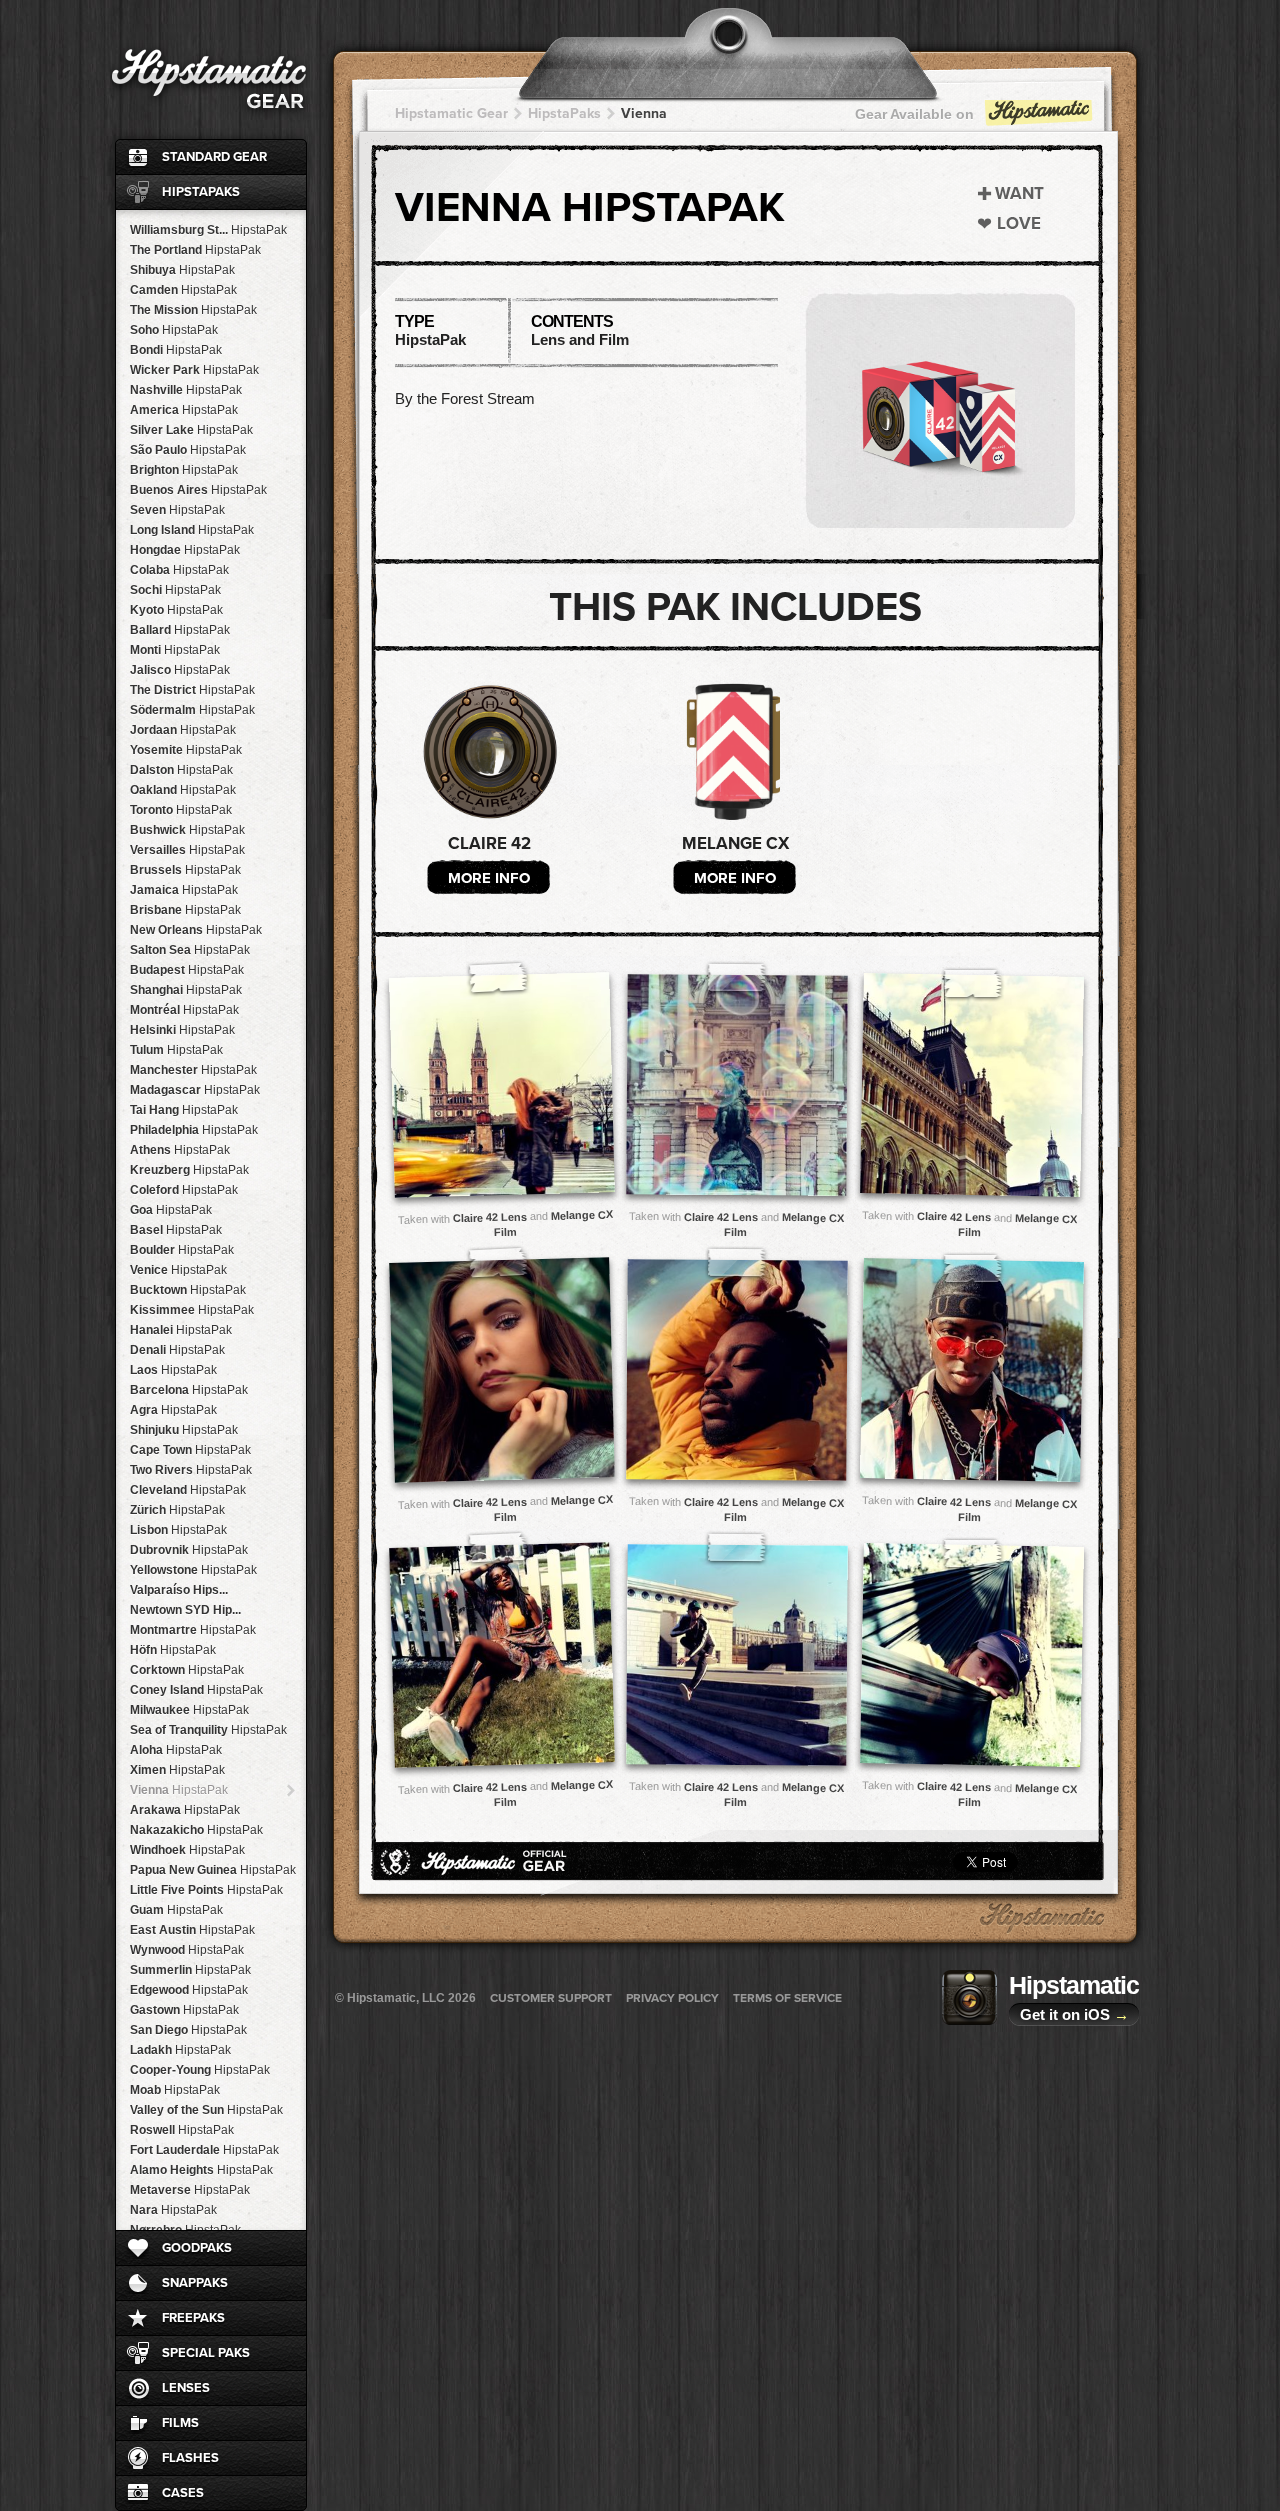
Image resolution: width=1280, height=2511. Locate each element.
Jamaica (184, 890)
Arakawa (185, 1810)
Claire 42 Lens (490, 1217)
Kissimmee (192, 1310)
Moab (175, 2090)
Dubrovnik (189, 1550)
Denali (177, 1350)
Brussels (185, 870)
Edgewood (189, 1990)
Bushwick (187, 830)
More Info (489, 878)
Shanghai (186, 990)
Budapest (187, 970)
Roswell (182, 2130)
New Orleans (196, 930)
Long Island (192, 530)
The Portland (195, 250)
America (184, 410)
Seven (177, 510)
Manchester (193, 1070)
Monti (175, 650)
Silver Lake (191, 430)
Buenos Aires (198, 490)
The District (192, 690)
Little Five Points (206, 1890)
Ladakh (180, 2050)
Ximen (177, 1770)
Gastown (184, 2010)
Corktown (187, 1670)
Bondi (176, 350)
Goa (171, 1210)
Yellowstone (193, 1570)
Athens (180, 1150)
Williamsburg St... (208, 230)
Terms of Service (787, 1998)
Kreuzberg (189, 1170)
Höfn (173, 1650)
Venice (178, 1270)
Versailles (187, 850)
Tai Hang (184, 1110)
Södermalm (192, 710)
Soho (174, 330)
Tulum (176, 1050)
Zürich (177, 1510)
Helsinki (182, 1030)
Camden (183, 290)
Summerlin (190, 1970)
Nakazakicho (196, 1830)
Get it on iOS (1074, 2014)
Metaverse (190, 2190)
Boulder (182, 1250)
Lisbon (178, 1530)
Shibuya (182, 270)
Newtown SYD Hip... (185, 1610)
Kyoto (176, 610)
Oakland (183, 790)
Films (180, 2423)
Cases (183, 2493)
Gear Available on (914, 114)
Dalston (181, 770)
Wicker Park (194, 370)
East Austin (192, 1930)
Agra (173, 1410)
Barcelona (189, 1390)
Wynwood (187, 1950)
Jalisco (180, 670)
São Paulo (188, 450)
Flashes (190, 2458)
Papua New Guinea (213, 1870)
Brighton (184, 470)
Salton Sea (190, 950)
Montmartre (193, 1630)
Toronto (181, 810)
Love (1019, 223)
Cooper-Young (200, 2070)
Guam (176, 1910)
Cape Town (190, 1450)
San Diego (188, 2030)
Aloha (176, 1750)
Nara (173, 2210)
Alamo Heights (201, 2170)
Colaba (179, 570)
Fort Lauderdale (204, 2150)
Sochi (175, 590)
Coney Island (196, 1690)
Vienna (179, 1790)
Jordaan (183, 730)
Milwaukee (189, 1710)
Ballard (180, 630)
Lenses (186, 2388)
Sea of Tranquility (208, 1730)
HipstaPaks (201, 192)
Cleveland (188, 1490)
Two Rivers (191, 1470)
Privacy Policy (672, 1998)
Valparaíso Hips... (179, 1590)
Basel (176, 1230)
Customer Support (551, 1998)
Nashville (186, 390)
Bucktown (188, 1290)
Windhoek (187, 1850)
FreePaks (193, 2318)
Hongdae (185, 550)
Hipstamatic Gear (451, 113)
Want (1019, 193)
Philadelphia (194, 1130)
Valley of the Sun (206, 2110)
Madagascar (195, 1090)
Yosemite (186, 750)
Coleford (184, 1190)
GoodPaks (197, 2248)
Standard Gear (214, 157)
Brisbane (185, 910)
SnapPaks (195, 2283)
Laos (173, 1370)
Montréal (184, 1010)
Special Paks (206, 2353)
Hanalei (181, 1330)
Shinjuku (184, 1430)
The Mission (193, 310)
